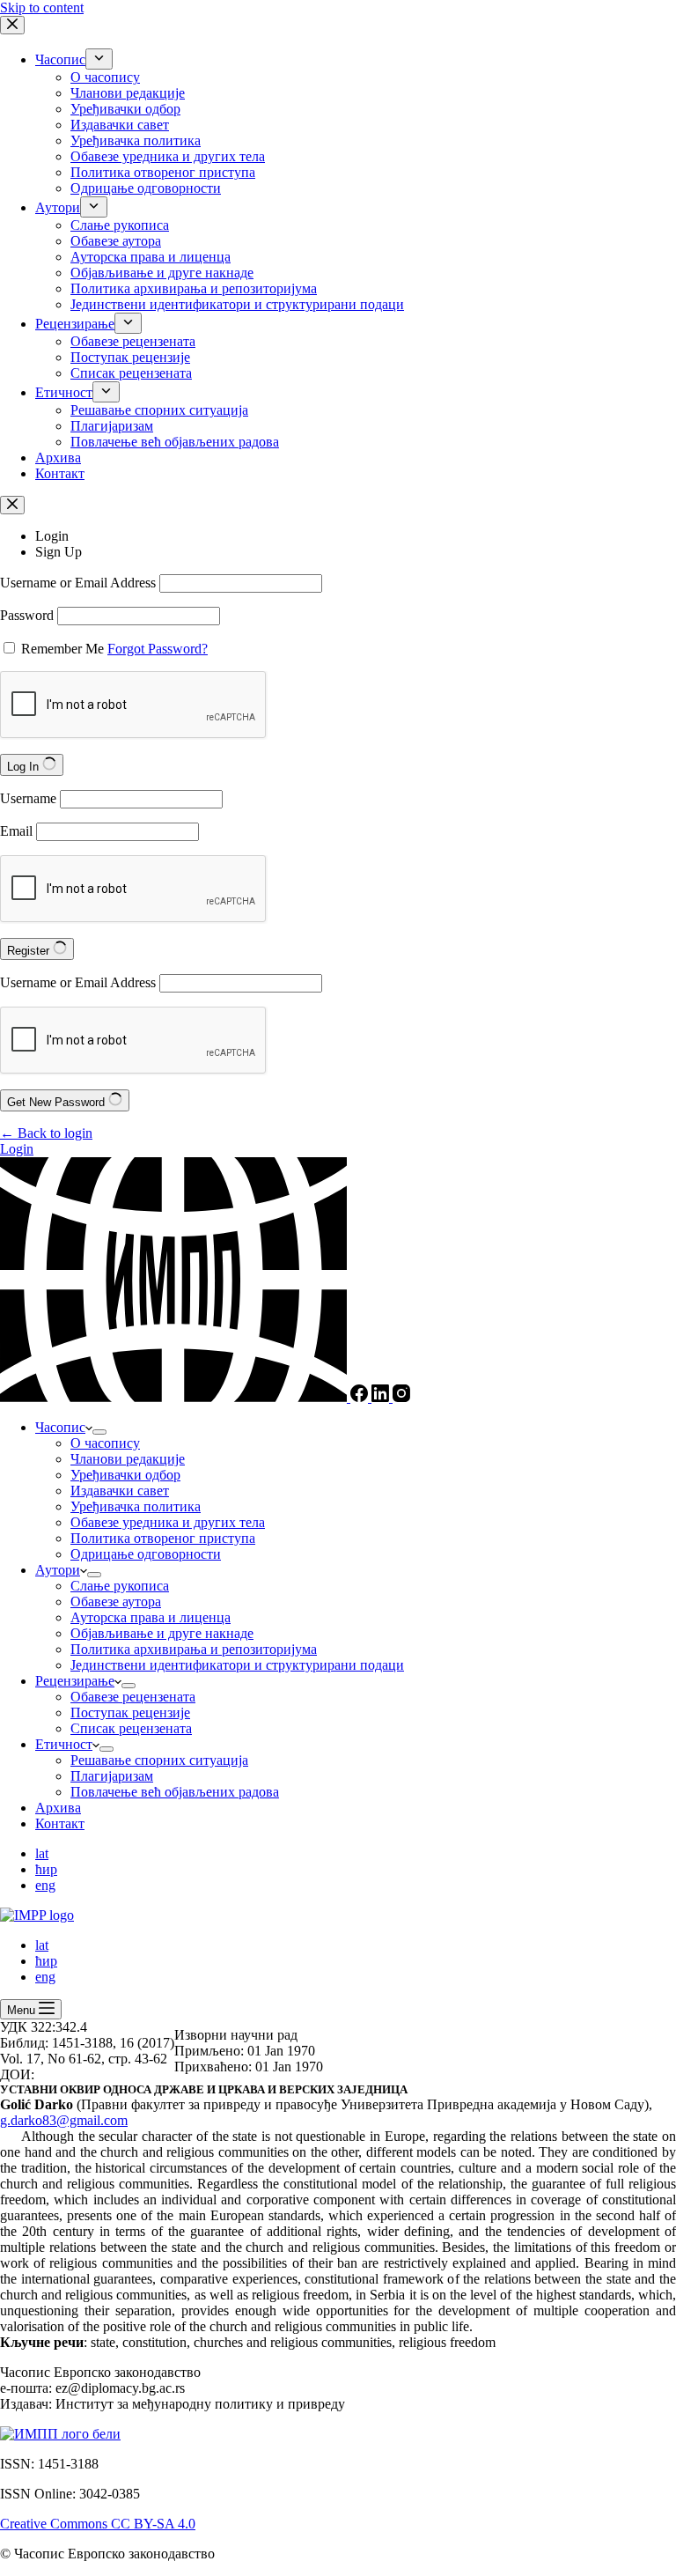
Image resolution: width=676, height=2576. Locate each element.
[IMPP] (175, 1397)
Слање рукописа (120, 1586)
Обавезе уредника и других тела (168, 1522)
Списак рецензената (131, 1728)
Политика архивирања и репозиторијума (194, 1649)
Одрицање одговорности (146, 1554)
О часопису (105, 1443)
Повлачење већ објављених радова (175, 1792)
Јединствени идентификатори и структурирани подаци (237, 1665)
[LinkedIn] (382, 1397)
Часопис (60, 1427)
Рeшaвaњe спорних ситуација (159, 1760)
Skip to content (42, 7)
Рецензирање (75, 1681)
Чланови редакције (128, 1459)
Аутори (58, 1570)
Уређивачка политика (136, 1506)
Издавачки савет (120, 1491)
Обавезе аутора (116, 1602)
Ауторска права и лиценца (151, 1617)
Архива (58, 1808)
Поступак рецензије (130, 1712)
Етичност (64, 1744)
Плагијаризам (112, 1776)
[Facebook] (361, 1397)
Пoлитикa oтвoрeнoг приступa (163, 1538)
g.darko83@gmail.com (64, 2120)
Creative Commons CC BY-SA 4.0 (98, 2524)
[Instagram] (401, 1397)
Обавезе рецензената (133, 1697)
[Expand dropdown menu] (99, 1432)
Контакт (60, 1823)
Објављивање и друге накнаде (162, 1633)
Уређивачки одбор (125, 1475)
